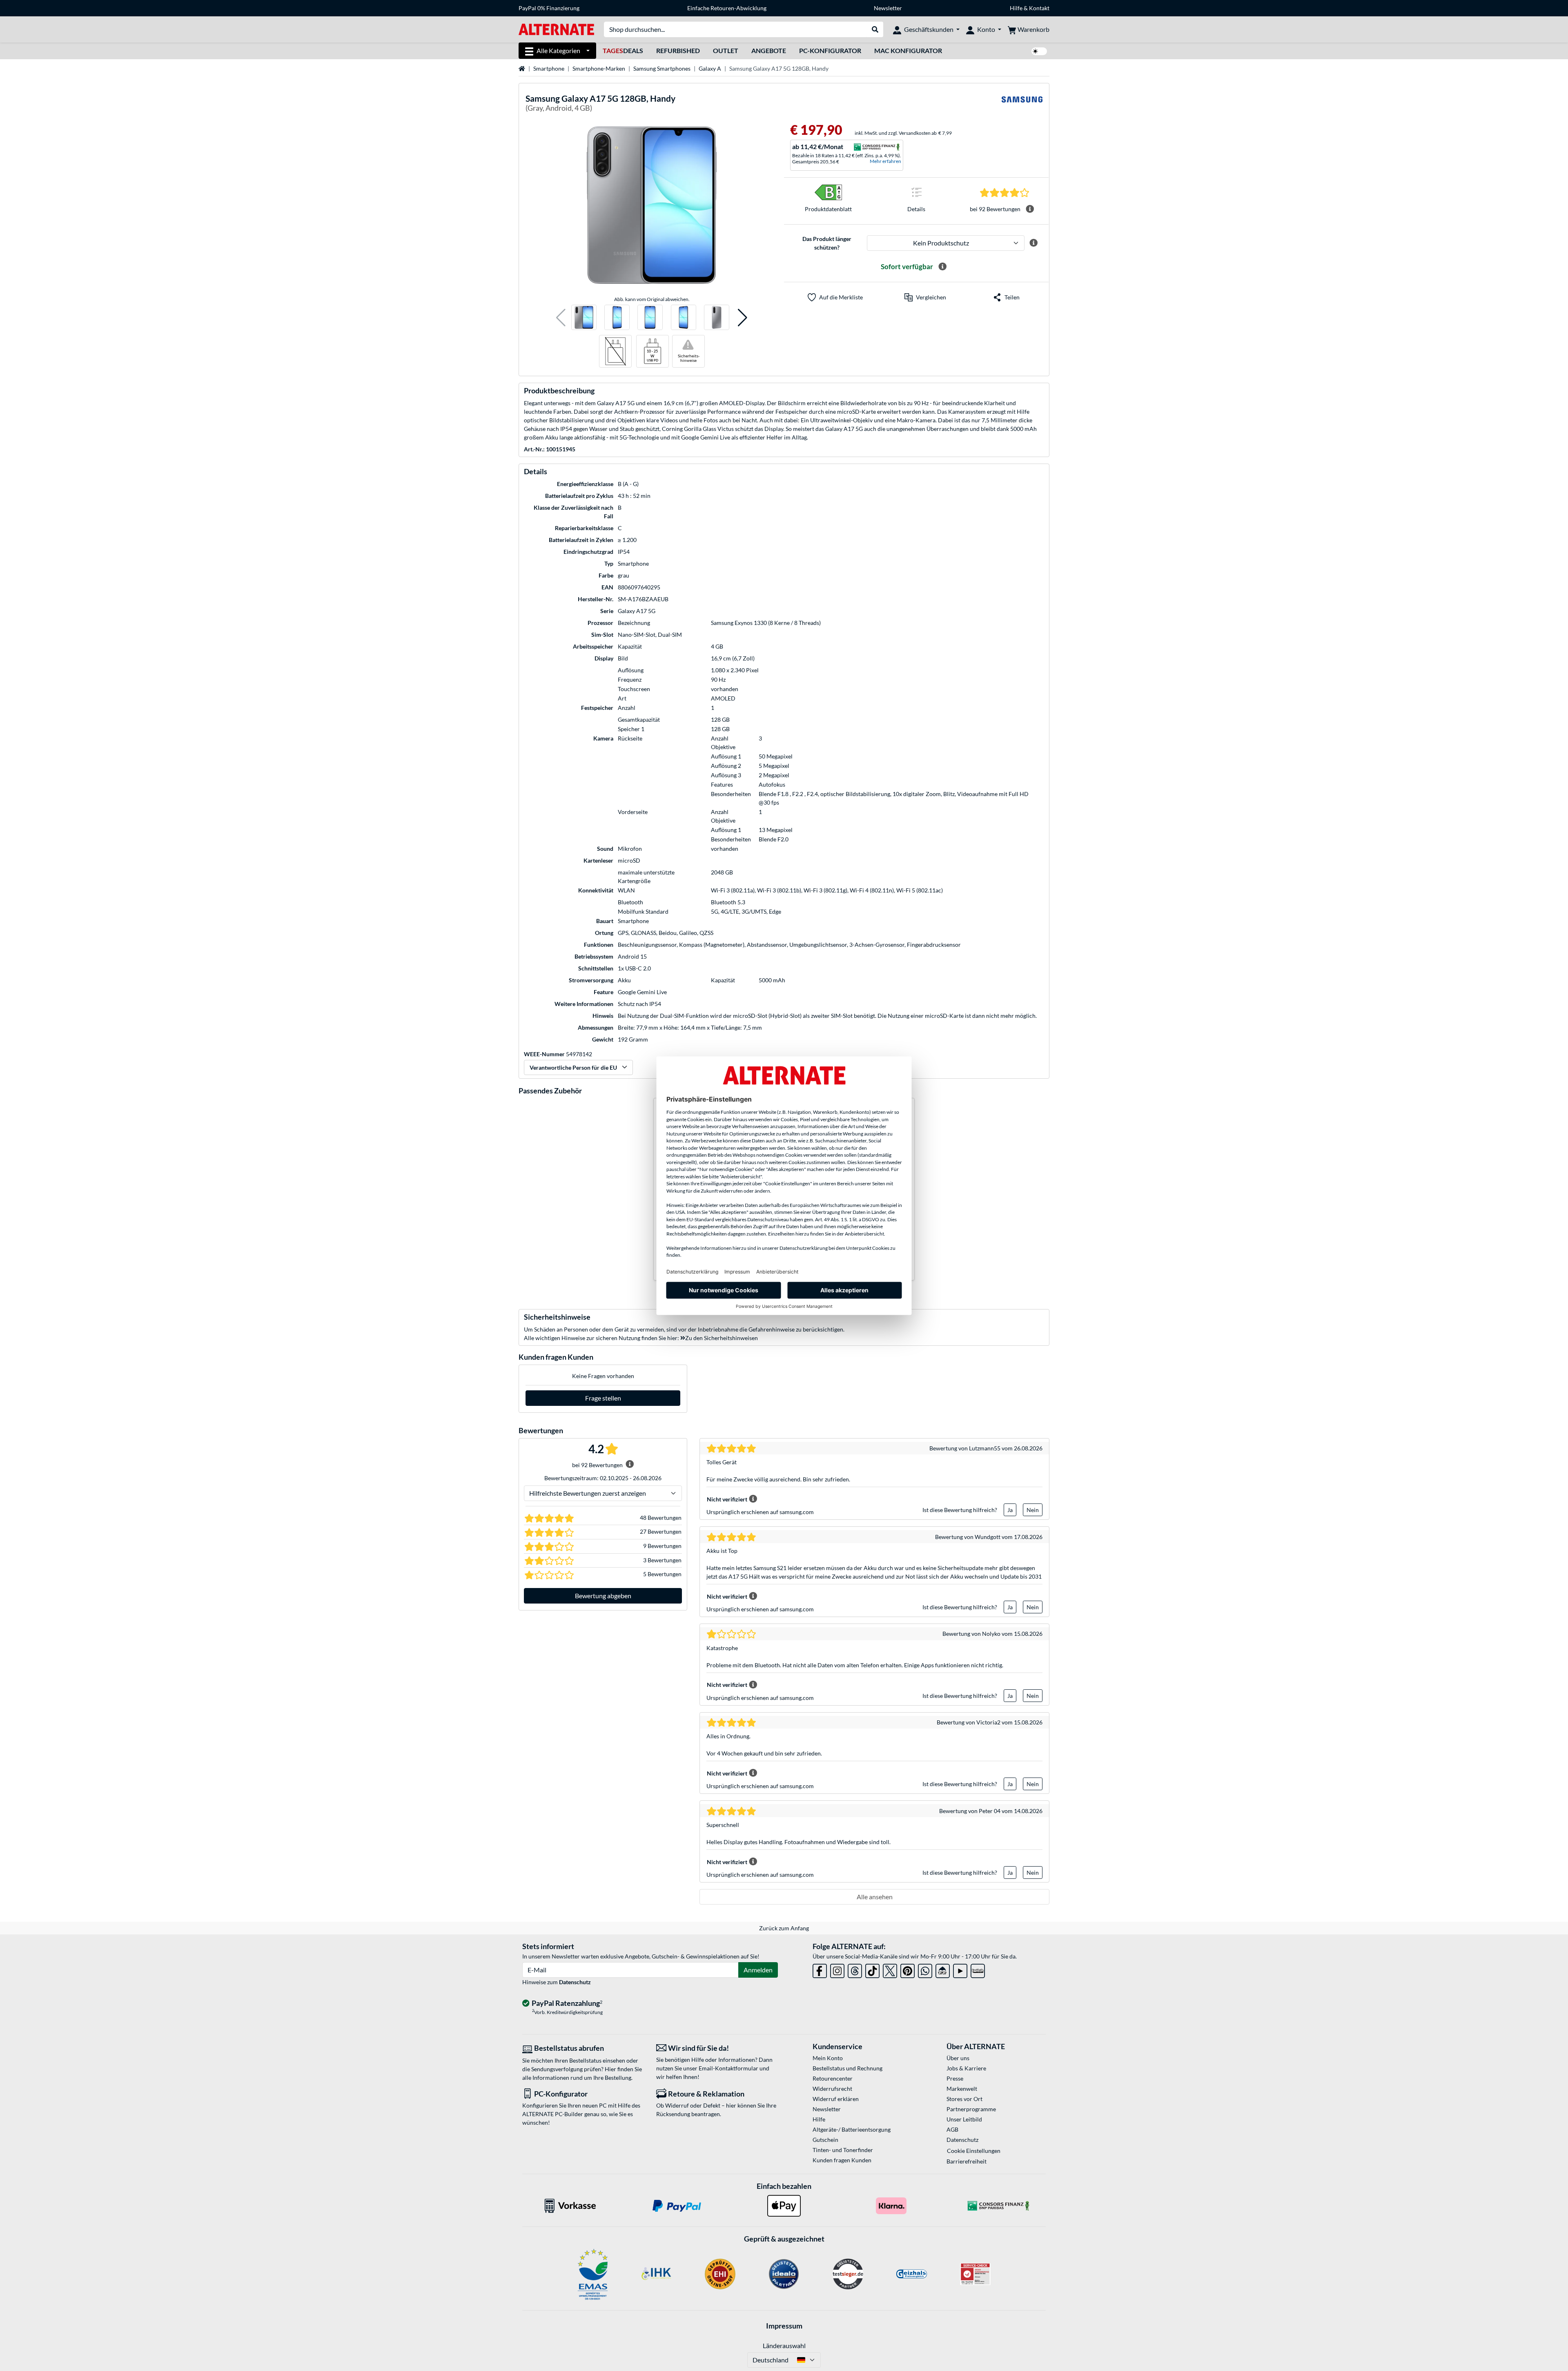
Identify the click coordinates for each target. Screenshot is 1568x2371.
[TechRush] (943, 1969)
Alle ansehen (875, 1897)
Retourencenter (833, 2078)
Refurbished (678, 50)
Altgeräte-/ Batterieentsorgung (852, 2129)
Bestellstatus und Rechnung (847, 2068)
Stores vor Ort (964, 2099)
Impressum (784, 2326)
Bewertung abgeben (603, 1596)
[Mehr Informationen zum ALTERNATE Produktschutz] (1033, 243)
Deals (623, 50)
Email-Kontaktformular (728, 2068)
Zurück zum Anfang (784, 1928)
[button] (561, 318)
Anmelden (758, 1970)
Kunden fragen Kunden (842, 2160)
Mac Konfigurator (908, 50)
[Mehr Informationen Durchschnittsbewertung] (1030, 209)
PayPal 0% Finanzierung (549, 8)
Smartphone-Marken (599, 68)
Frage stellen (603, 1398)
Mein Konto (828, 2058)
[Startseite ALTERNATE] (556, 29)
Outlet (726, 50)
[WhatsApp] (925, 1969)
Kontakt (1039, 8)
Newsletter (888, 8)
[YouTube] (960, 1969)
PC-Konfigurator (830, 50)
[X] (890, 1969)
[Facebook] (820, 1969)
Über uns (958, 2058)
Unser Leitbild (964, 2119)
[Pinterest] (908, 1969)
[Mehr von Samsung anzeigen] (1022, 104)
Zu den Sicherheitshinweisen (722, 1338)
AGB (952, 2129)
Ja (1010, 1510)
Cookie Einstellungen (974, 2151)
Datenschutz (575, 1982)
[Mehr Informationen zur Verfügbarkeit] (942, 267)
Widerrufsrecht (832, 2089)
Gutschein (825, 2140)
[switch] (1039, 51)
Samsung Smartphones (662, 68)
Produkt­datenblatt (828, 209)
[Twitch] (978, 1969)
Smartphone (549, 68)
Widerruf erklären (836, 2099)
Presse (955, 2078)
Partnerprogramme (971, 2109)
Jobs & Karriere (966, 2068)
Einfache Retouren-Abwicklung (727, 8)
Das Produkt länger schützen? (827, 243)
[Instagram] (837, 1969)
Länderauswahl (784, 2345)
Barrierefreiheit (967, 2161)
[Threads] (855, 1969)
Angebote (769, 50)
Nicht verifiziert (727, 1499)
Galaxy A (710, 68)
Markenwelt (962, 2089)
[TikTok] (872, 1969)
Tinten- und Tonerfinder (843, 2150)
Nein (1033, 1510)
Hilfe (1016, 8)
